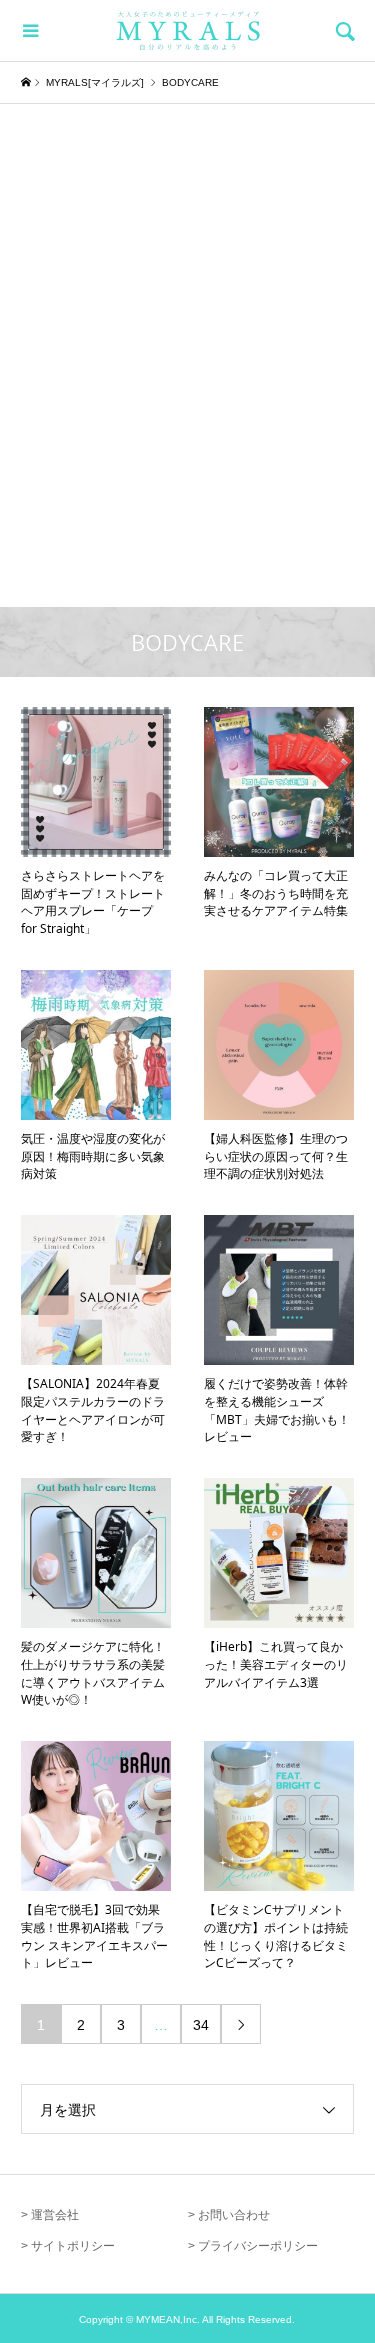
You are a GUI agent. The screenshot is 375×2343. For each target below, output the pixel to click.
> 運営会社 (50, 2215)
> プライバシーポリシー (253, 2246)
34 (201, 2025)
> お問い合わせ (229, 2215)
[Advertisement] (187, 321)
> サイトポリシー (68, 2246)
